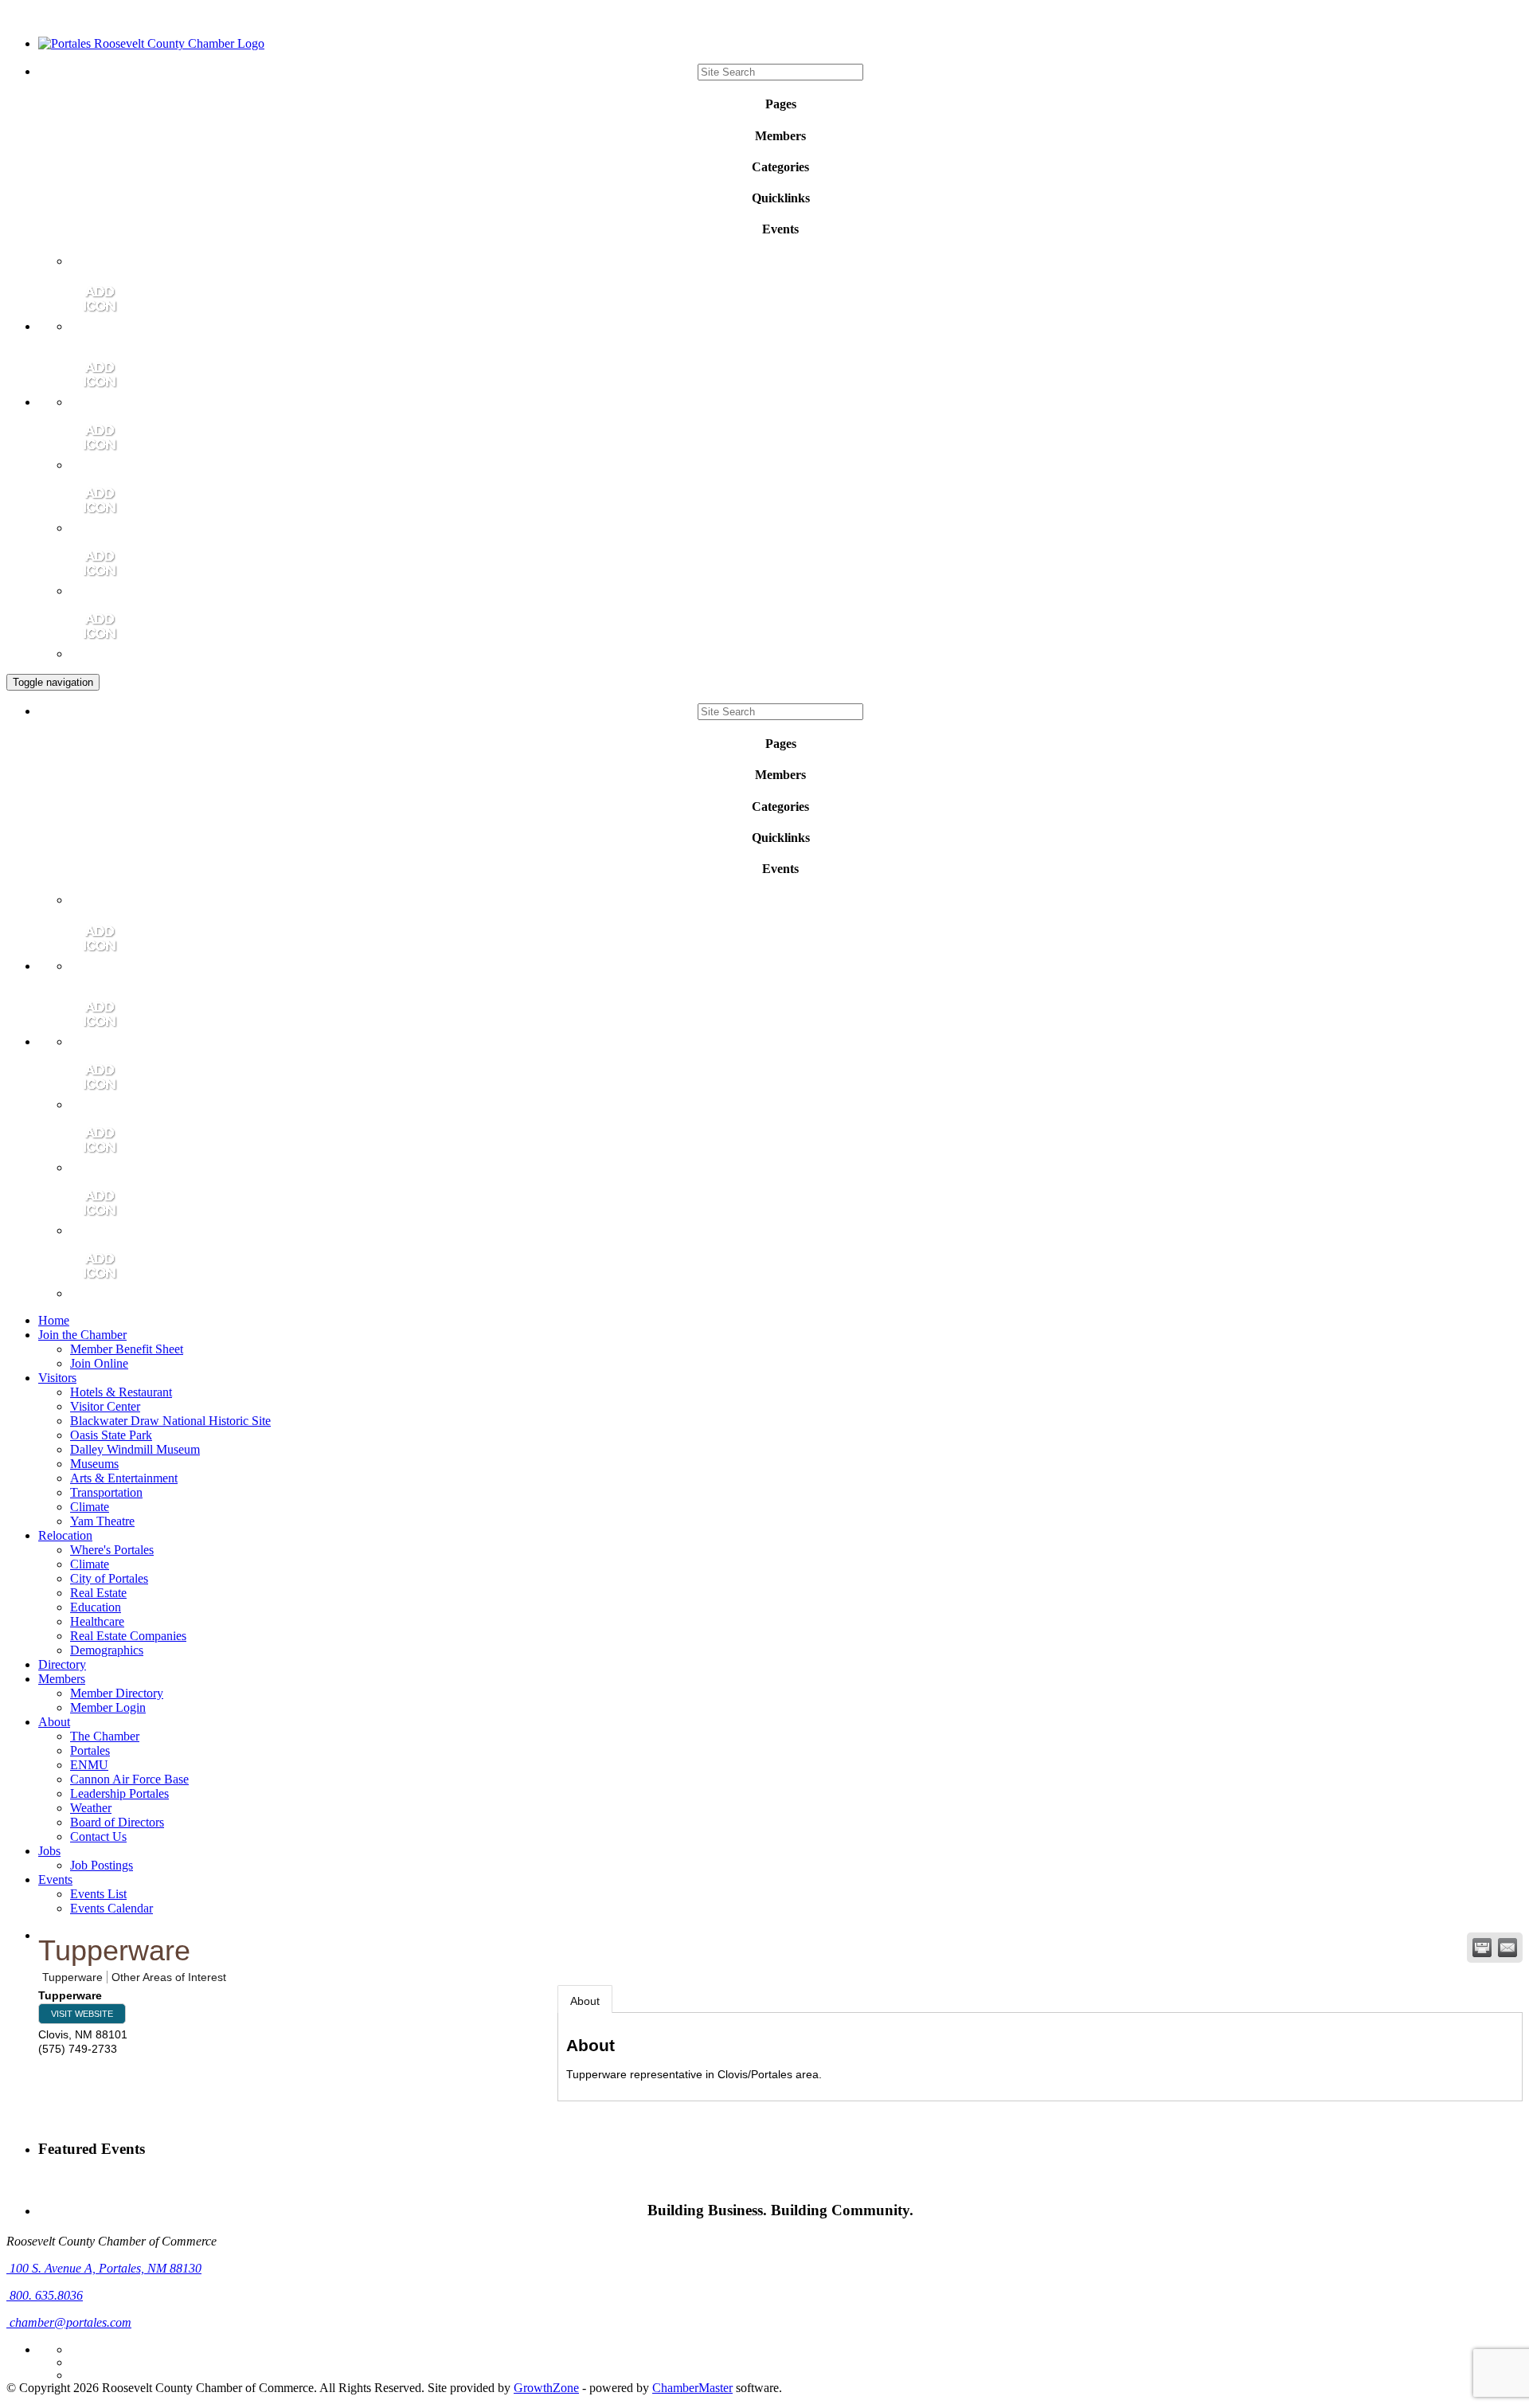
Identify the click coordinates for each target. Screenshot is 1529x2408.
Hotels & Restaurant (121, 1392)
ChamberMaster (692, 2388)
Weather (91, 1808)
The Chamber (105, 1736)
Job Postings (102, 1865)
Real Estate (98, 1593)
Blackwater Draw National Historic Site (170, 1421)
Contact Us (98, 1836)
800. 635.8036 (45, 2295)
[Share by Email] (1507, 1948)
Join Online (99, 1363)
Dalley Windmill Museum (135, 1449)
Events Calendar (111, 1908)
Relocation (65, 1535)
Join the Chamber (82, 1335)
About (54, 1722)
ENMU (89, 1765)
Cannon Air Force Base (129, 1779)
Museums (94, 1464)
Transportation (106, 1492)
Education (96, 1607)
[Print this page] (1482, 1948)
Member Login (108, 1707)
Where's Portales (112, 1550)
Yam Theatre (102, 1521)
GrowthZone (546, 2388)
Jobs (49, 1851)
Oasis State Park (111, 1435)
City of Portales (109, 1578)
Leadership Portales (119, 1793)
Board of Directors (117, 1822)
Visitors (57, 1378)
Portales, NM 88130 (106, 2268)
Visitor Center (105, 1406)
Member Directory (117, 1693)
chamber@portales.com (69, 2322)
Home (54, 1320)
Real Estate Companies (128, 1636)
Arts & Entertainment (124, 1478)
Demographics (107, 1650)
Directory (62, 1664)
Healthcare (97, 1621)
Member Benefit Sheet (127, 1349)
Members (62, 1679)
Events (55, 1879)
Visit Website (82, 2014)
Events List (98, 1894)
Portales (90, 1750)
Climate (90, 1507)
